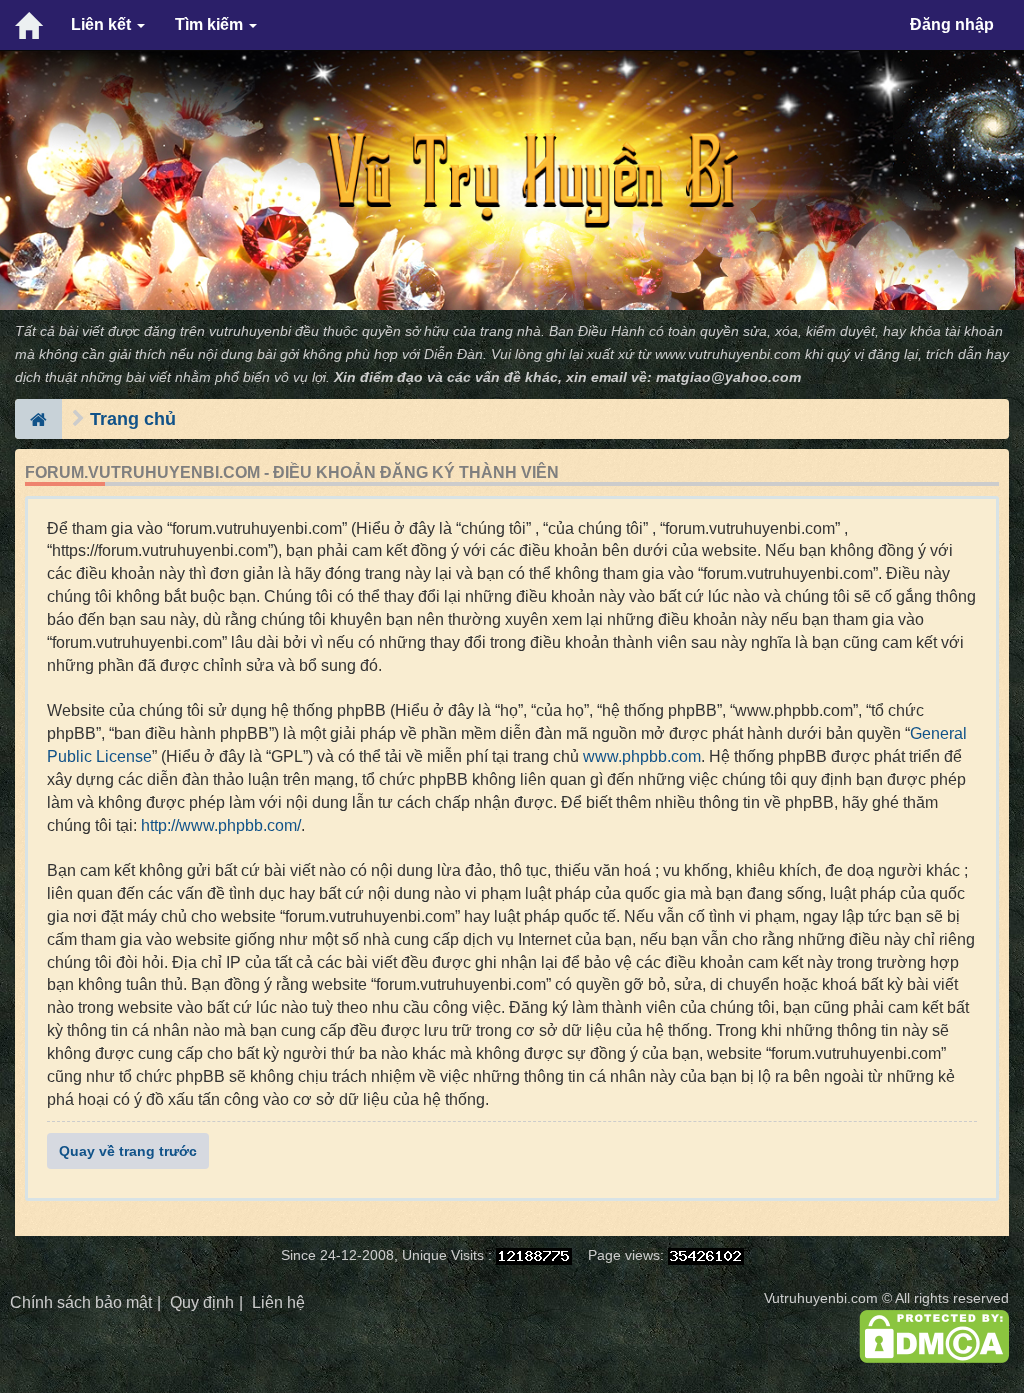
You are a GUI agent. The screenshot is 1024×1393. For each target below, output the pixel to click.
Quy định (202, 1302)
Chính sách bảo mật (81, 1302)
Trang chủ (133, 419)
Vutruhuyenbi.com (821, 1298)
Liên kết (103, 24)
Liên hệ (278, 1302)
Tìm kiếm (211, 24)
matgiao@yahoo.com (728, 377)
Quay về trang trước (128, 1151)
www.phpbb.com (642, 756)
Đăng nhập (952, 24)
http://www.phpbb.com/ (221, 825)
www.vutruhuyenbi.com (728, 354)
